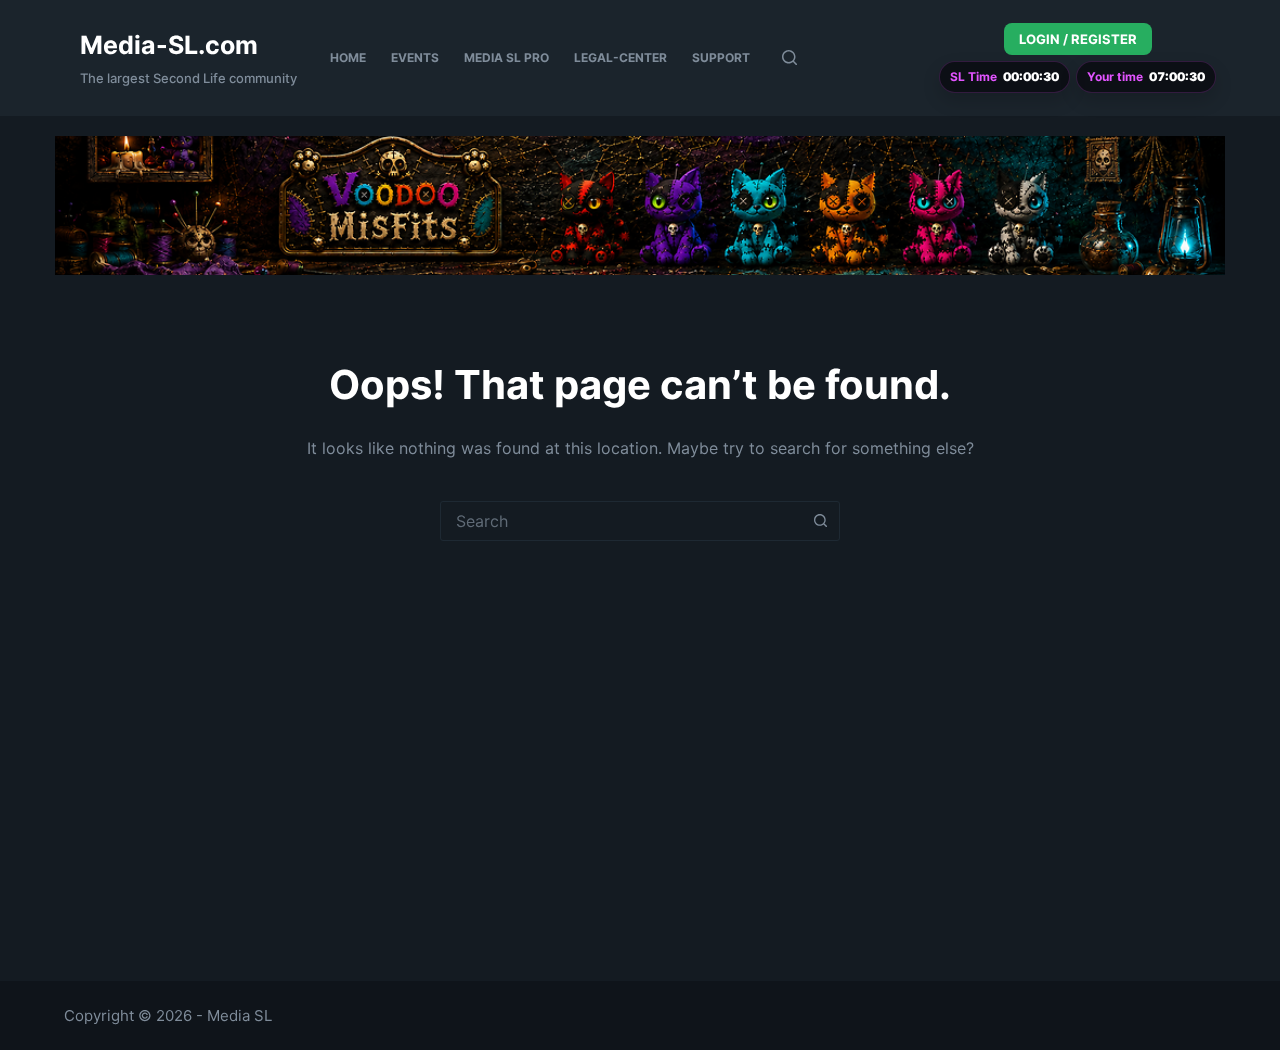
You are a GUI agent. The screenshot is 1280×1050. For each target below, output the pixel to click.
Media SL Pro (506, 57)
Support (721, 57)
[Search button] (820, 521)
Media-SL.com (169, 45)
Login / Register (1078, 39)
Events (415, 57)
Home (348, 57)
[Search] (789, 57)
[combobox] (621, 521)
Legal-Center (620, 57)
